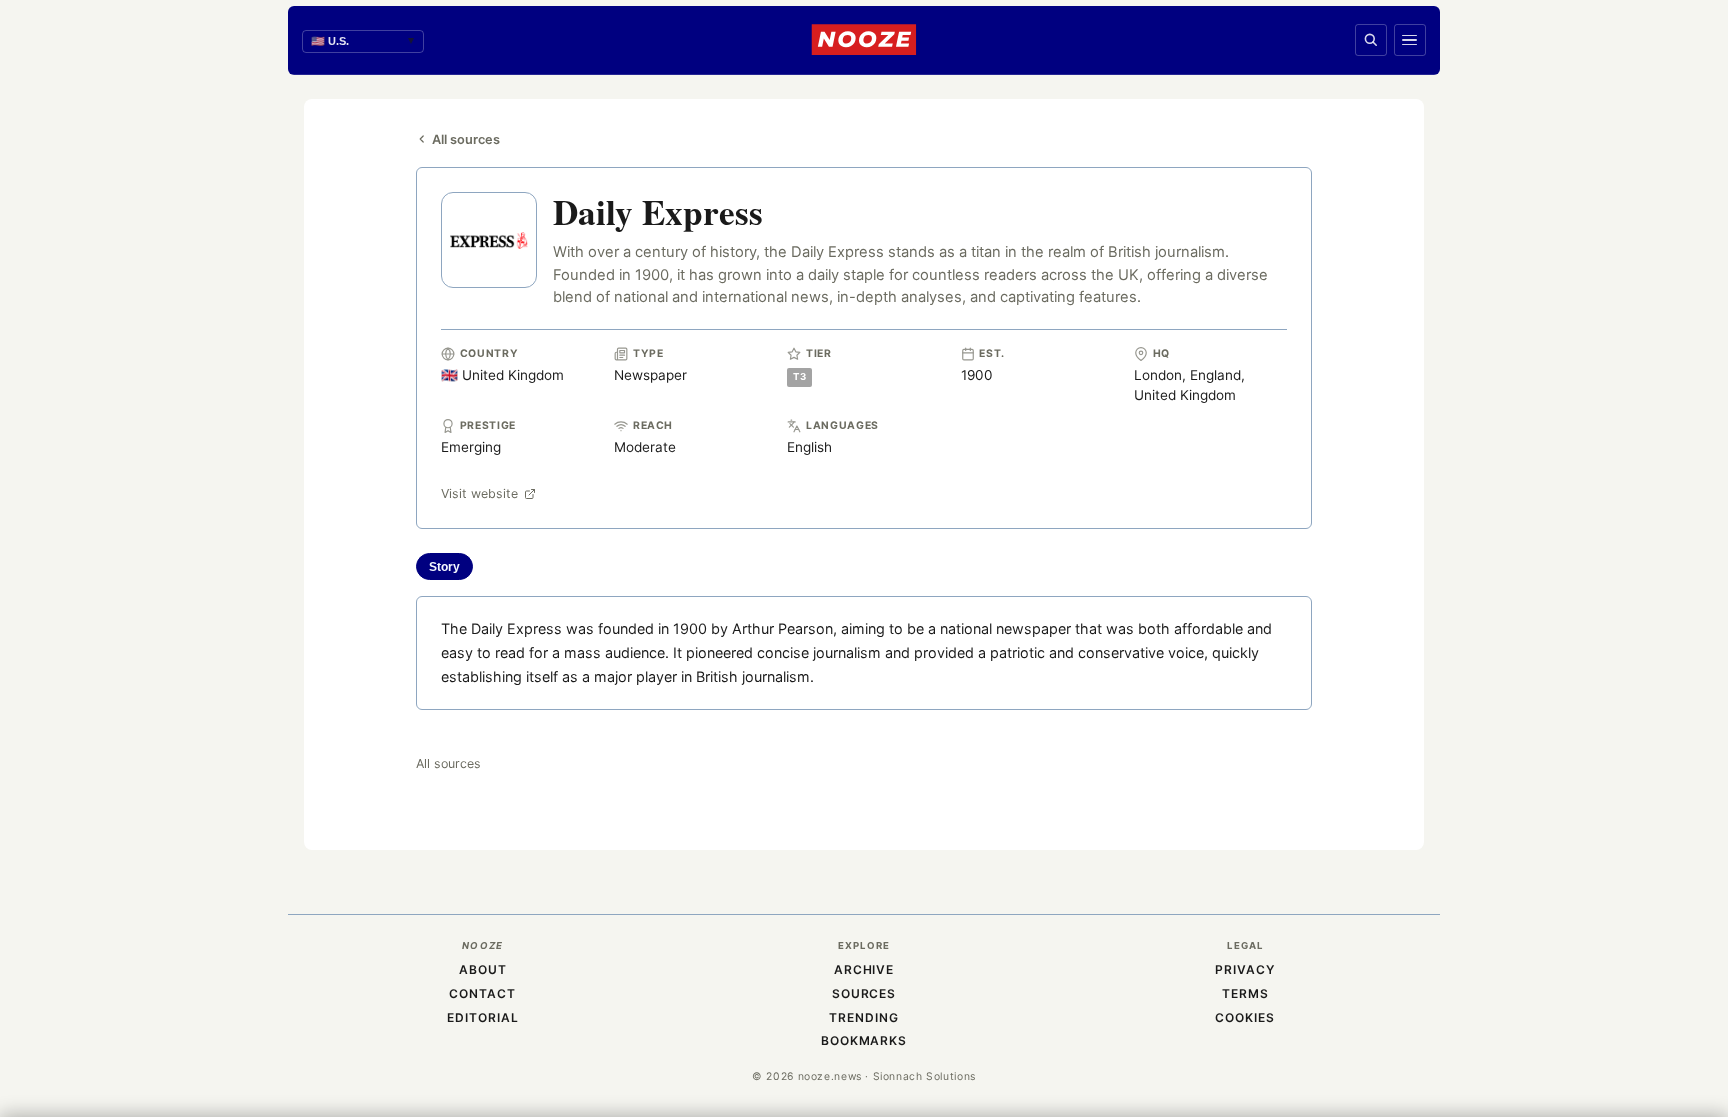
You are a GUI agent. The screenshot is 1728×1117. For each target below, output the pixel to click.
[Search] (1371, 40)
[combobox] (363, 41)
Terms (1245, 993)
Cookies (1245, 1017)
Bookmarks (864, 1040)
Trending (864, 1017)
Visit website (479, 493)
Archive (864, 969)
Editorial (483, 1017)
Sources (864, 993)
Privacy (1245, 969)
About (483, 969)
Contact (482, 993)
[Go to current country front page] (864, 40)
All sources (466, 139)
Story (444, 567)
